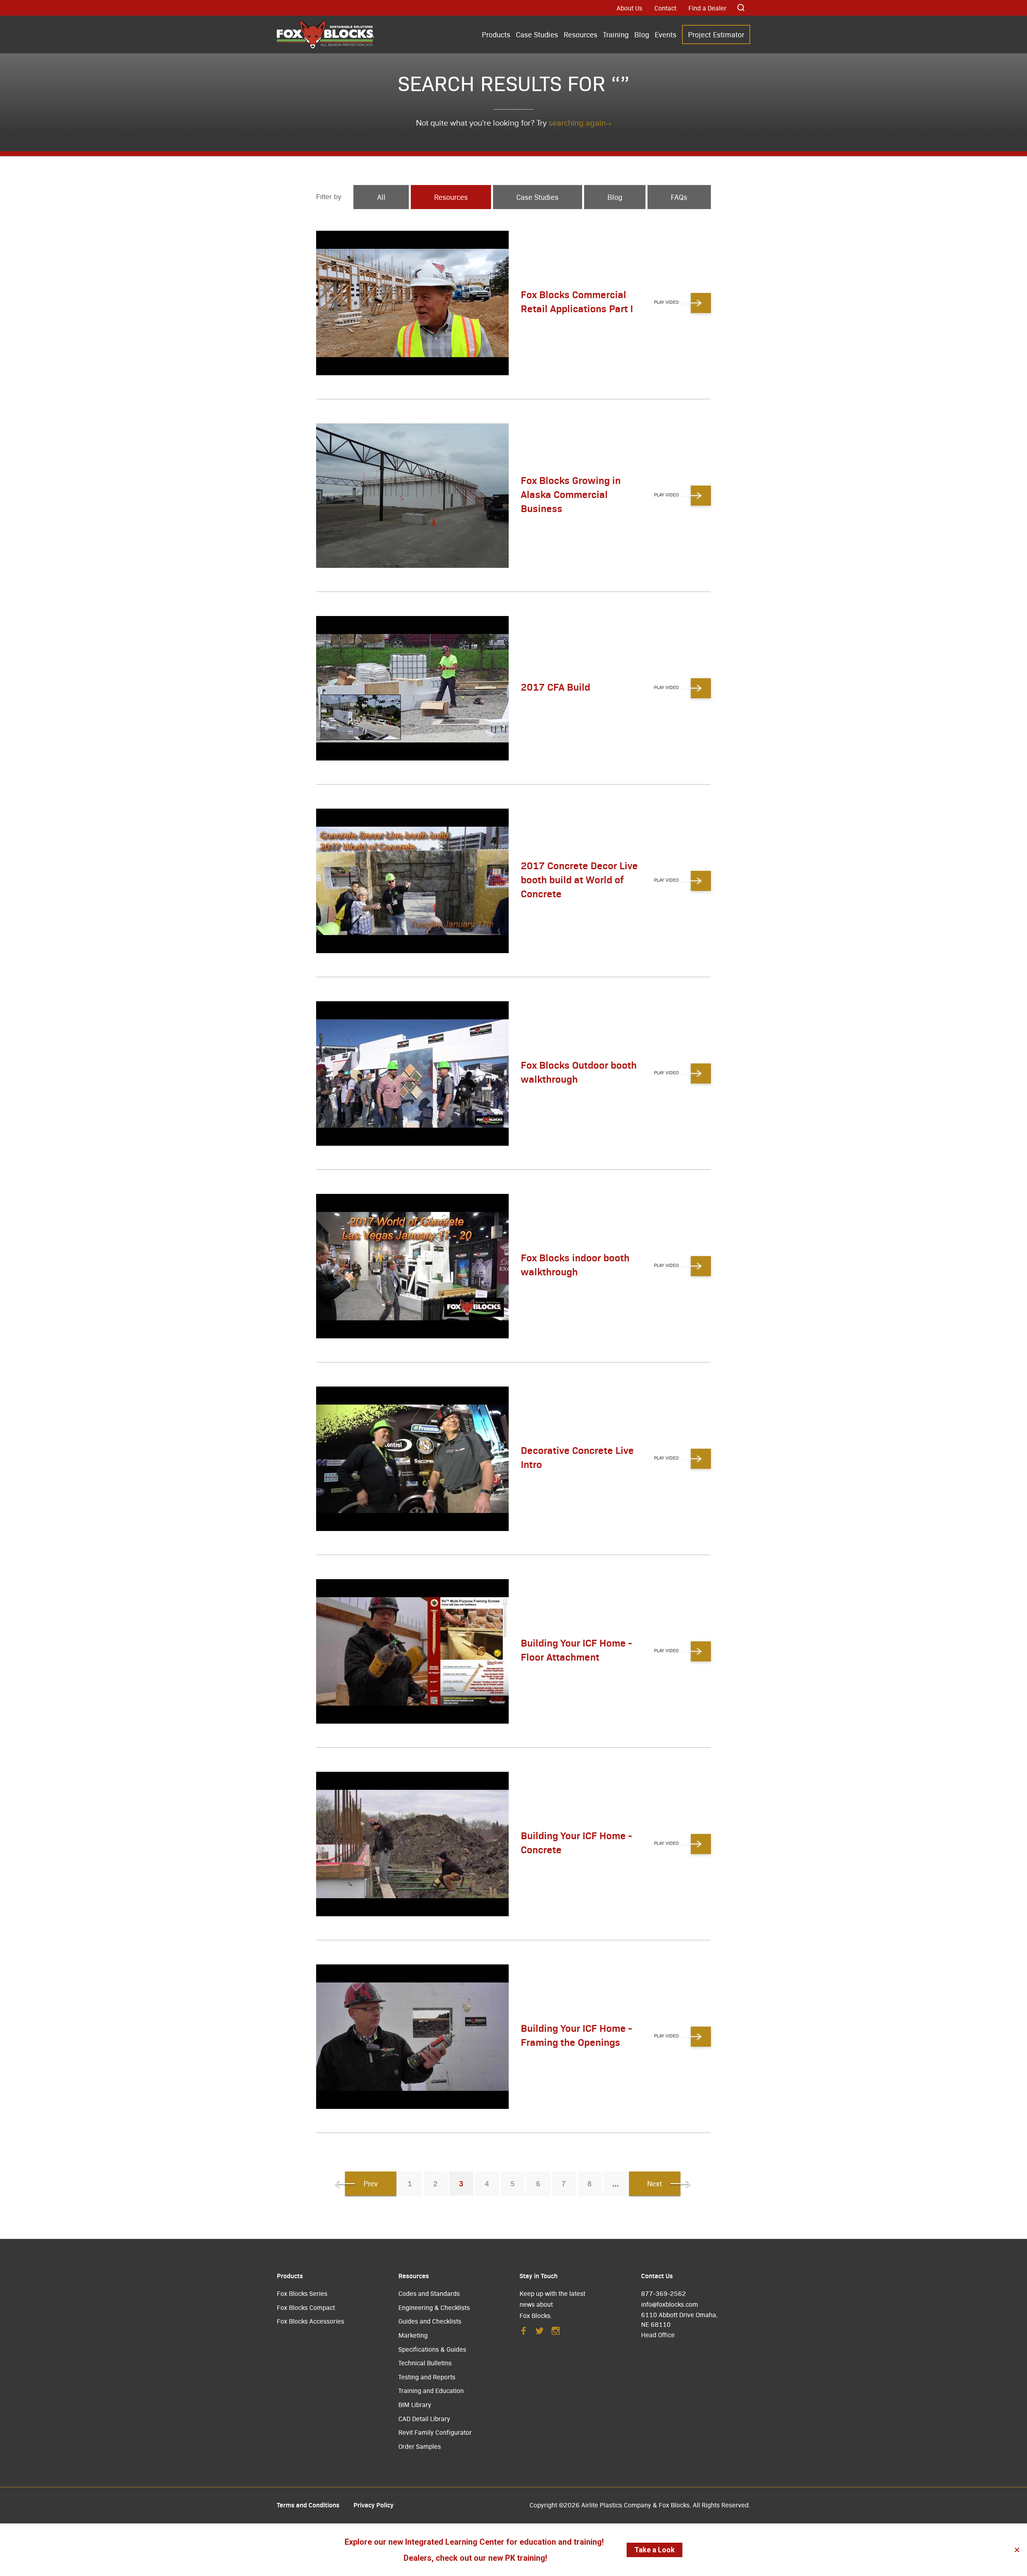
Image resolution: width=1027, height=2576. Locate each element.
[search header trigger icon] (741, 8)
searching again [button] (577, 123)
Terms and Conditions (308, 2505)
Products (496, 34)
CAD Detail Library (424, 2418)
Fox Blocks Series (302, 2293)
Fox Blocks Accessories (311, 2321)
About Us (629, 8)
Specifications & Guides (432, 2349)
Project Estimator (716, 34)
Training (616, 34)
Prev (371, 2183)
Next (655, 2183)
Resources (580, 34)
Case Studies (537, 34)
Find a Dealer (707, 8)
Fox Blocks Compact (306, 2307)
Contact (665, 8)
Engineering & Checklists (434, 2307)
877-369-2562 (664, 2293)
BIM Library (415, 2404)
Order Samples (420, 2446)
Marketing (413, 2335)
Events (666, 34)
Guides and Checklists (430, 2321)
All (381, 197)
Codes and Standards (429, 2293)
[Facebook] (524, 2333)
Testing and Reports (427, 2377)
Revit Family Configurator (435, 2432)
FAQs (679, 197)
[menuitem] (496, 35)
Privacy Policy (373, 2505)
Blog (642, 34)
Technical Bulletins (425, 2363)
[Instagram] (556, 2333)
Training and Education (431, 2390)
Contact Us (657, 2275)
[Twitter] (540, 2333)
